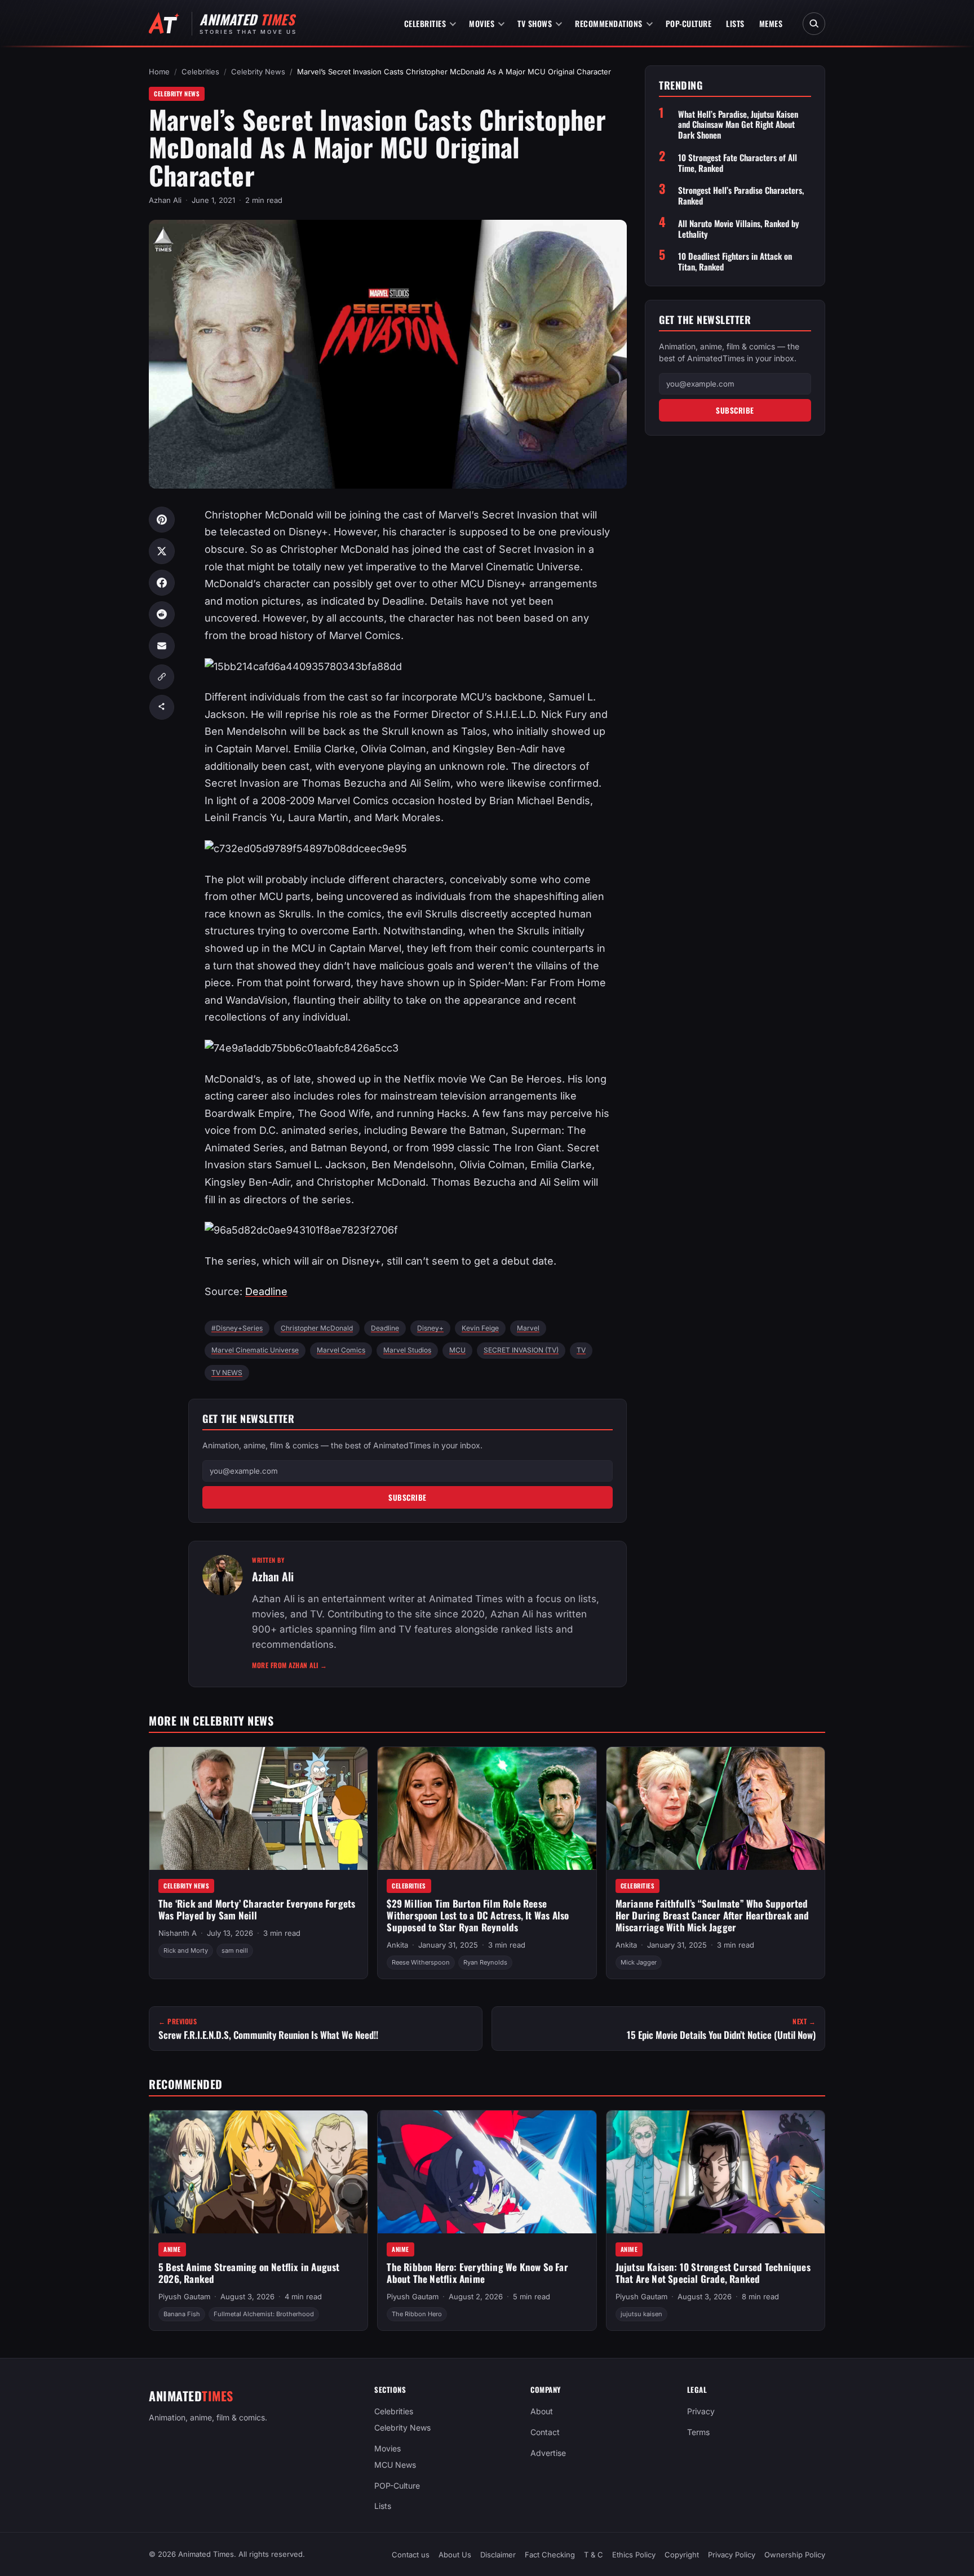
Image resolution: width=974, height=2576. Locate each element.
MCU (457, 1350)
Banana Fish (182, 2314)
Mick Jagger (639, 1962)
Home (159, 72)
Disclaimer (498, 2555)
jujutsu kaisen (641, 2314)
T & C (594, 2555)
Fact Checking (550, 2555)
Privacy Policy (732, 2555)
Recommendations (609, 23)
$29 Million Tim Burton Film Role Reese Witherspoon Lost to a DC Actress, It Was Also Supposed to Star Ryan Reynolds (478, 1915)
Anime (172, 2249)
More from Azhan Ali (290, 1665)
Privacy (701, 2411)
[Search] (814, 24)
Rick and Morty (186, 1951)
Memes (771, 23)
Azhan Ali (165, 200)
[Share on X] (162, 551)
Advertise (548, 2453)
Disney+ (430, 1328)
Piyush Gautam (184, 2296)
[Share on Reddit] (162, 614)
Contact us (411, 2555)
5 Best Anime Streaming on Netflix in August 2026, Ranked (249, 2273)
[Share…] (162, 707)
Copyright (682, 2555)
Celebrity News (258, 72)
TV (581, 1350)
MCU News (395, 2464)
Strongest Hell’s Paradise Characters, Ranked (741, 196)
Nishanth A (178, 1933)
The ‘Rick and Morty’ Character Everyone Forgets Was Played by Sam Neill (257, 1909)
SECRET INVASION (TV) (521, 1350)
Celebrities (425, 23)
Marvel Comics (341, 1350)
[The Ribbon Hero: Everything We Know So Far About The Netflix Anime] (487, 2172)
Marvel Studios (407, 1350)
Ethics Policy (634, 2555)
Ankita (397, 1945)
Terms (698, 2432)
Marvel (528, 1328)
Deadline (266, 1291)
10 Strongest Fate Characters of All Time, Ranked (738, 163)
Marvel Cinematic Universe (255, 1350)
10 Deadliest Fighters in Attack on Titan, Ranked (735, 261)
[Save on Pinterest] (162, 520)
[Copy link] (162, 677)
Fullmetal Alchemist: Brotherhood (264, 2314)
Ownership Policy (795, 2555)
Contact (545, 2432)
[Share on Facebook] (162, 583)
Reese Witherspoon (421, 1962)
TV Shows (535, 23)
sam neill (235, 1951)
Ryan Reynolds (485, 1962)
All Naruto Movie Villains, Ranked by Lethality (739, 229)
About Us (455, 2555)
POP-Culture (689, 23)
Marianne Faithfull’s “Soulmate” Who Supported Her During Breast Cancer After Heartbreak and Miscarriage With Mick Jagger (712, 1915)
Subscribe (408, 1497)
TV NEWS (227, 1373)
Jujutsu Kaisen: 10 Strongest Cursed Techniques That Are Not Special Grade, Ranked (713, 2273)
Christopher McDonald (317, 1328)
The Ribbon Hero (417, 2314)
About (542, 2411)
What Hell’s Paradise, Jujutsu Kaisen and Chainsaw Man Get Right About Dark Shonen (738, 125)
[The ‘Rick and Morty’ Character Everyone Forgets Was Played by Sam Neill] (258, 1808)
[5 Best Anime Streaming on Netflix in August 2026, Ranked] (258, 2172)
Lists (735, 23)
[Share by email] (162, 646)
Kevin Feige (480, 1328)
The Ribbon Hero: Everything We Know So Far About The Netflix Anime (477, 2273)
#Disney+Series (237, 1328)
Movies (482, 23)
